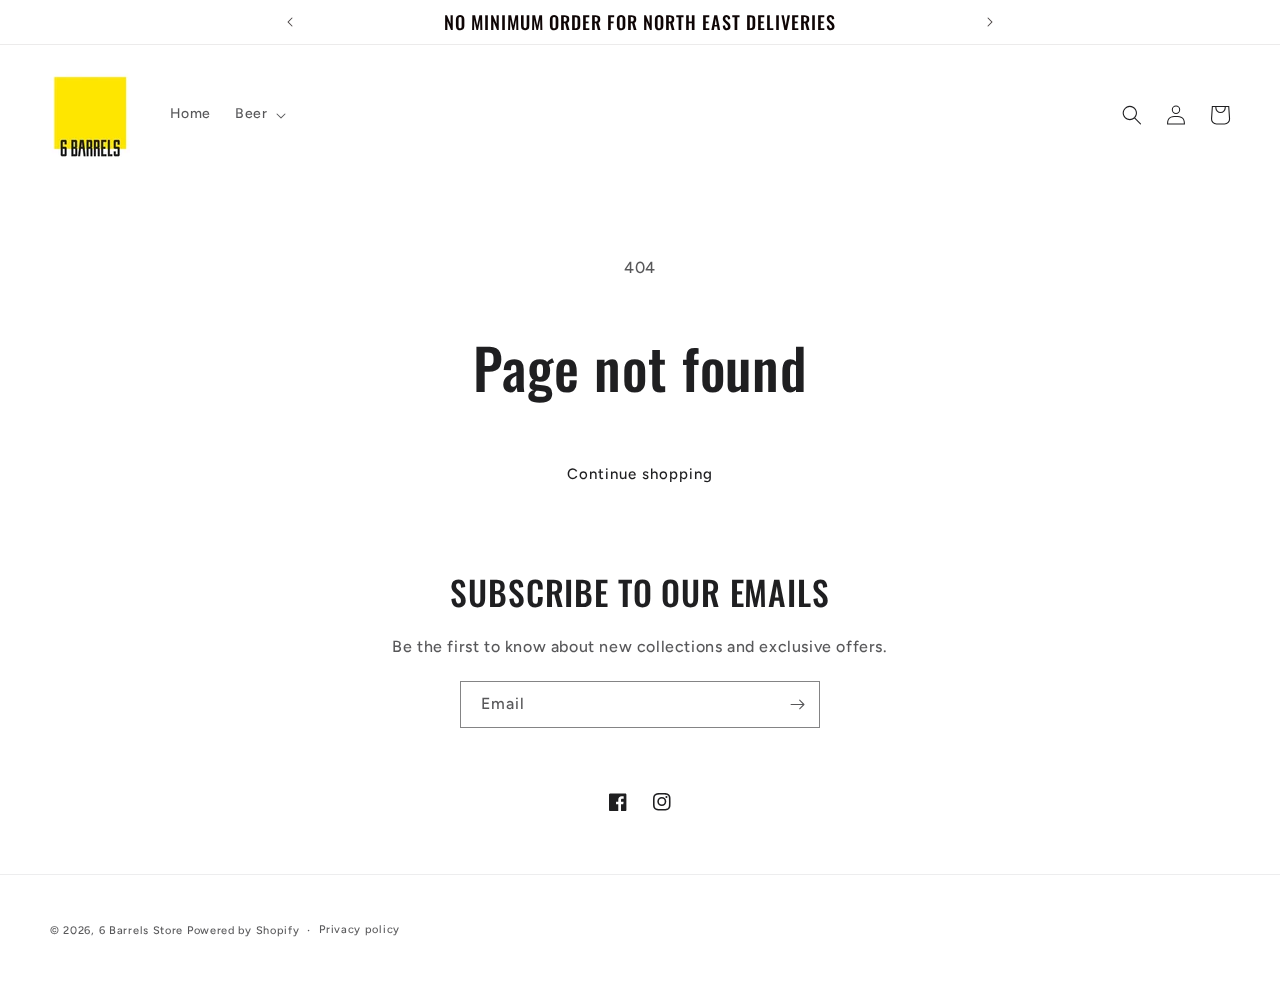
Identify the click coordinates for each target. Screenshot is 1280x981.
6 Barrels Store (141, 930)
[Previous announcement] (290, 22)
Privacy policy (359, 929)
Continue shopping (640, 474)
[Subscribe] (797, 704)
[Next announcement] (990, 22)
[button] (258, 114)
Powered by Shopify (243, 930)
